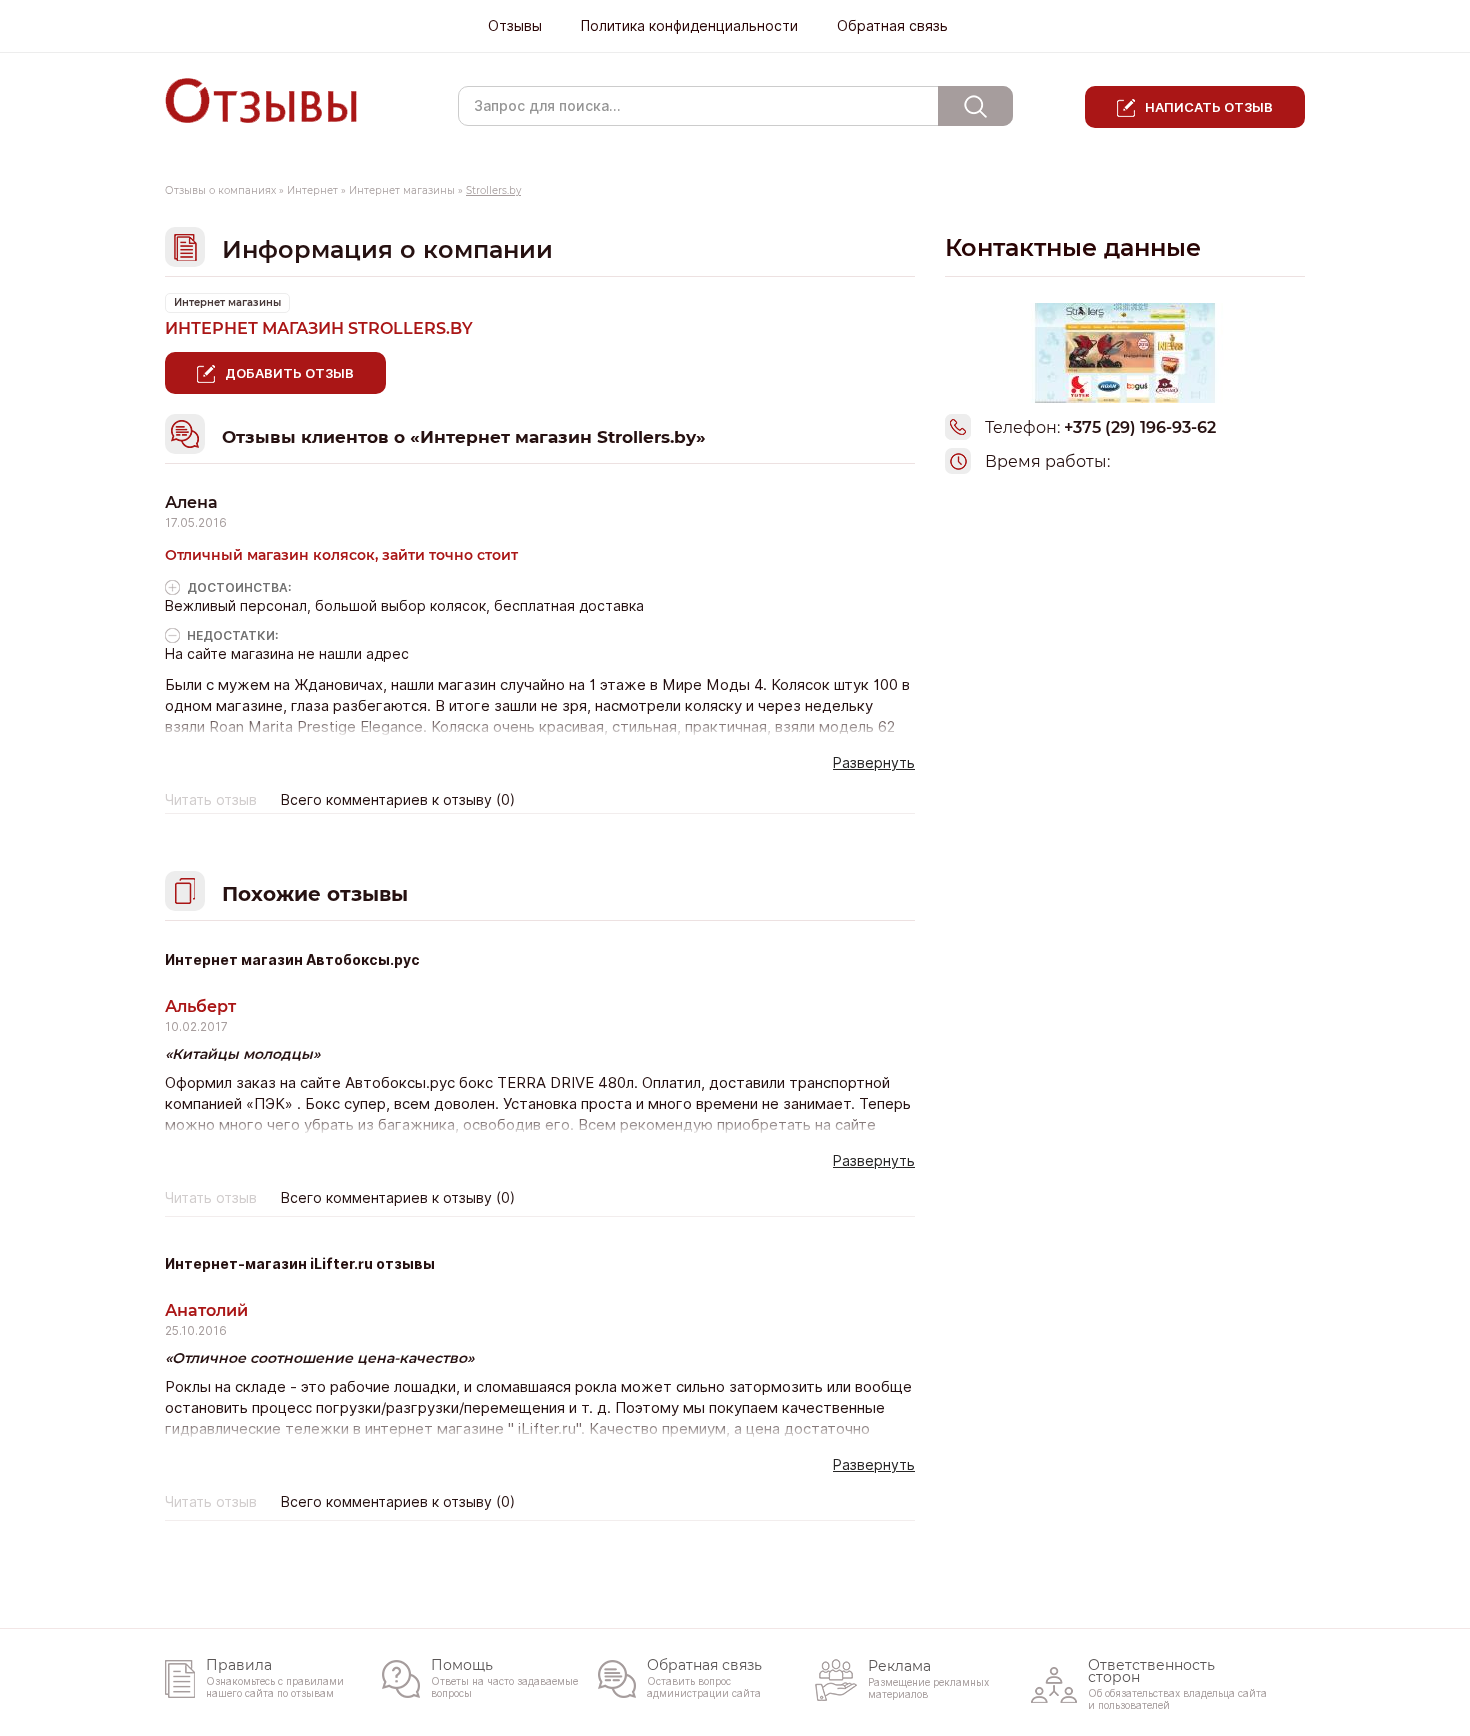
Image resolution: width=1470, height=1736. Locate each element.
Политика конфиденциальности (689, 26)
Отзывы (515, 26)
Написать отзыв (1209, 107)
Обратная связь (892, 26)
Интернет (312, 190)
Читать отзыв (211, 800)
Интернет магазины (402, 190)
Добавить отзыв (289, 373)
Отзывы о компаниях (220, 190)
